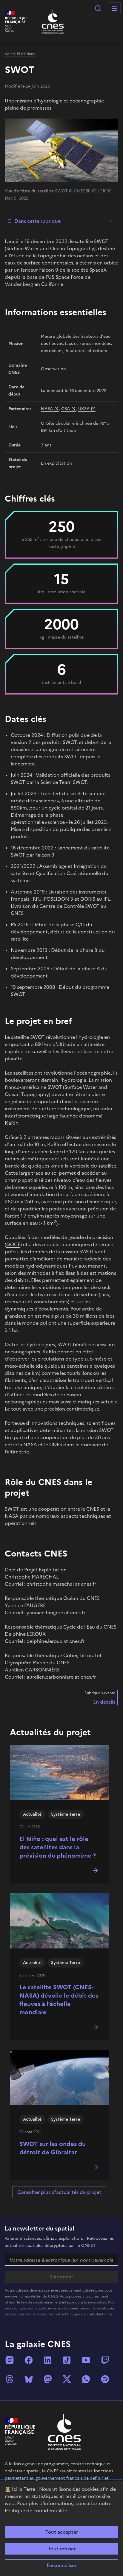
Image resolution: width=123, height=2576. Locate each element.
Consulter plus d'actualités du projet (59, 2192)
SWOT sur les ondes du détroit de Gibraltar (53, 2148)
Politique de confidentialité (36, 2510)
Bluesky (29, 2379)
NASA (47, 409)
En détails (104, 1702)
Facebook (29, 2360)
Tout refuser (62, 2549)
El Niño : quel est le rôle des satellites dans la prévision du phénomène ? (58, 1847)
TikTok (67, 2360)
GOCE (13, 1244)
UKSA (84, 409)
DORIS (88, 899)
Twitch (105, 2360)
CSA (66, 409)
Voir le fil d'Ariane (20, 54)
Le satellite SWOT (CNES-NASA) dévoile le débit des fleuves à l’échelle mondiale (59, 2000)
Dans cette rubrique (37, 221)
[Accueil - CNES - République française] (64, 2432)
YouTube (86, 2360)
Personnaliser (61, 2565)
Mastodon (48, 2379)
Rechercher (98, 8)
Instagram (10, 2360)
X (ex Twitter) (67, 2379)
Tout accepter (62, 2532)
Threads (10, 2379)
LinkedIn (48, 2360)
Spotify (105, 2379)
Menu (115, 8)
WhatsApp (86, 2379)
